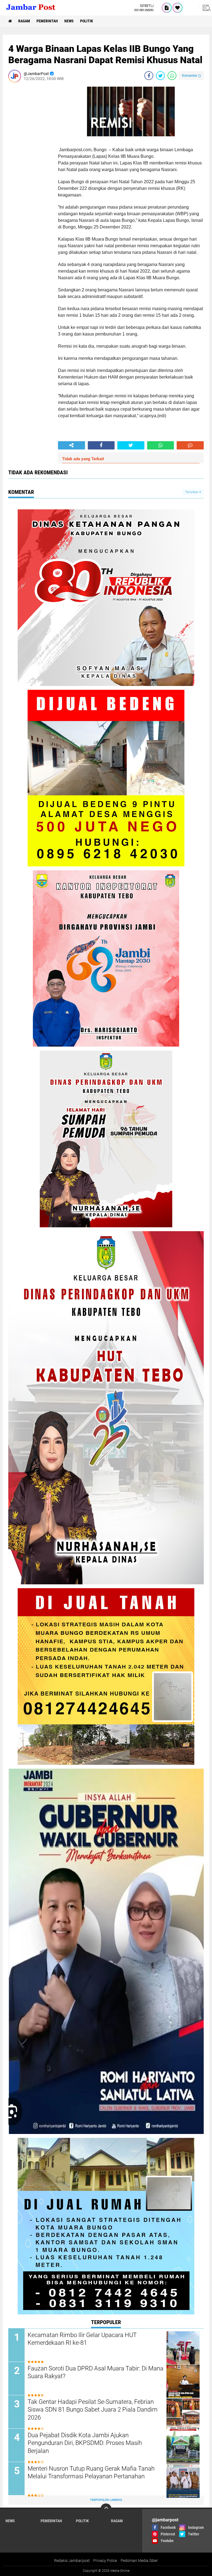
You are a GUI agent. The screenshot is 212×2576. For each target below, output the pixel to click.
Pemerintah (47, 21)
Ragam (24, 21)
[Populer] (177, 8)
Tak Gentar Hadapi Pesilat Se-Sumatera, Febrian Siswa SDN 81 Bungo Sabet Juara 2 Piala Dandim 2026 (93, 2410)
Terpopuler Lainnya (106, 2500)
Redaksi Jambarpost (72, 2561)
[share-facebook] (149, 76)
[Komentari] (190, 445)
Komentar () (191, 75)
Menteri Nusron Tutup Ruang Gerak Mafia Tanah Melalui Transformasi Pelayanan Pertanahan (91, 2473)
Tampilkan (192, 492)
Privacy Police (105, 2561)
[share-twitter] (160, 76)
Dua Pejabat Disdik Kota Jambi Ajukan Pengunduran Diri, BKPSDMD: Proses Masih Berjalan (85, 2443)
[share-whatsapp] (172, 76)
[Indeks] (167, 8)
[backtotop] (106, 2509)
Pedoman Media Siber (139, 2561)
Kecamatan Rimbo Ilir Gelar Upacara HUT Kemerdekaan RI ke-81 (82, 2339)
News (69, 21)
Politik (87, 21)
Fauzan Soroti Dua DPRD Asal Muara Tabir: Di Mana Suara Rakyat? (96, 2372)
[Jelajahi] (206, 8)
